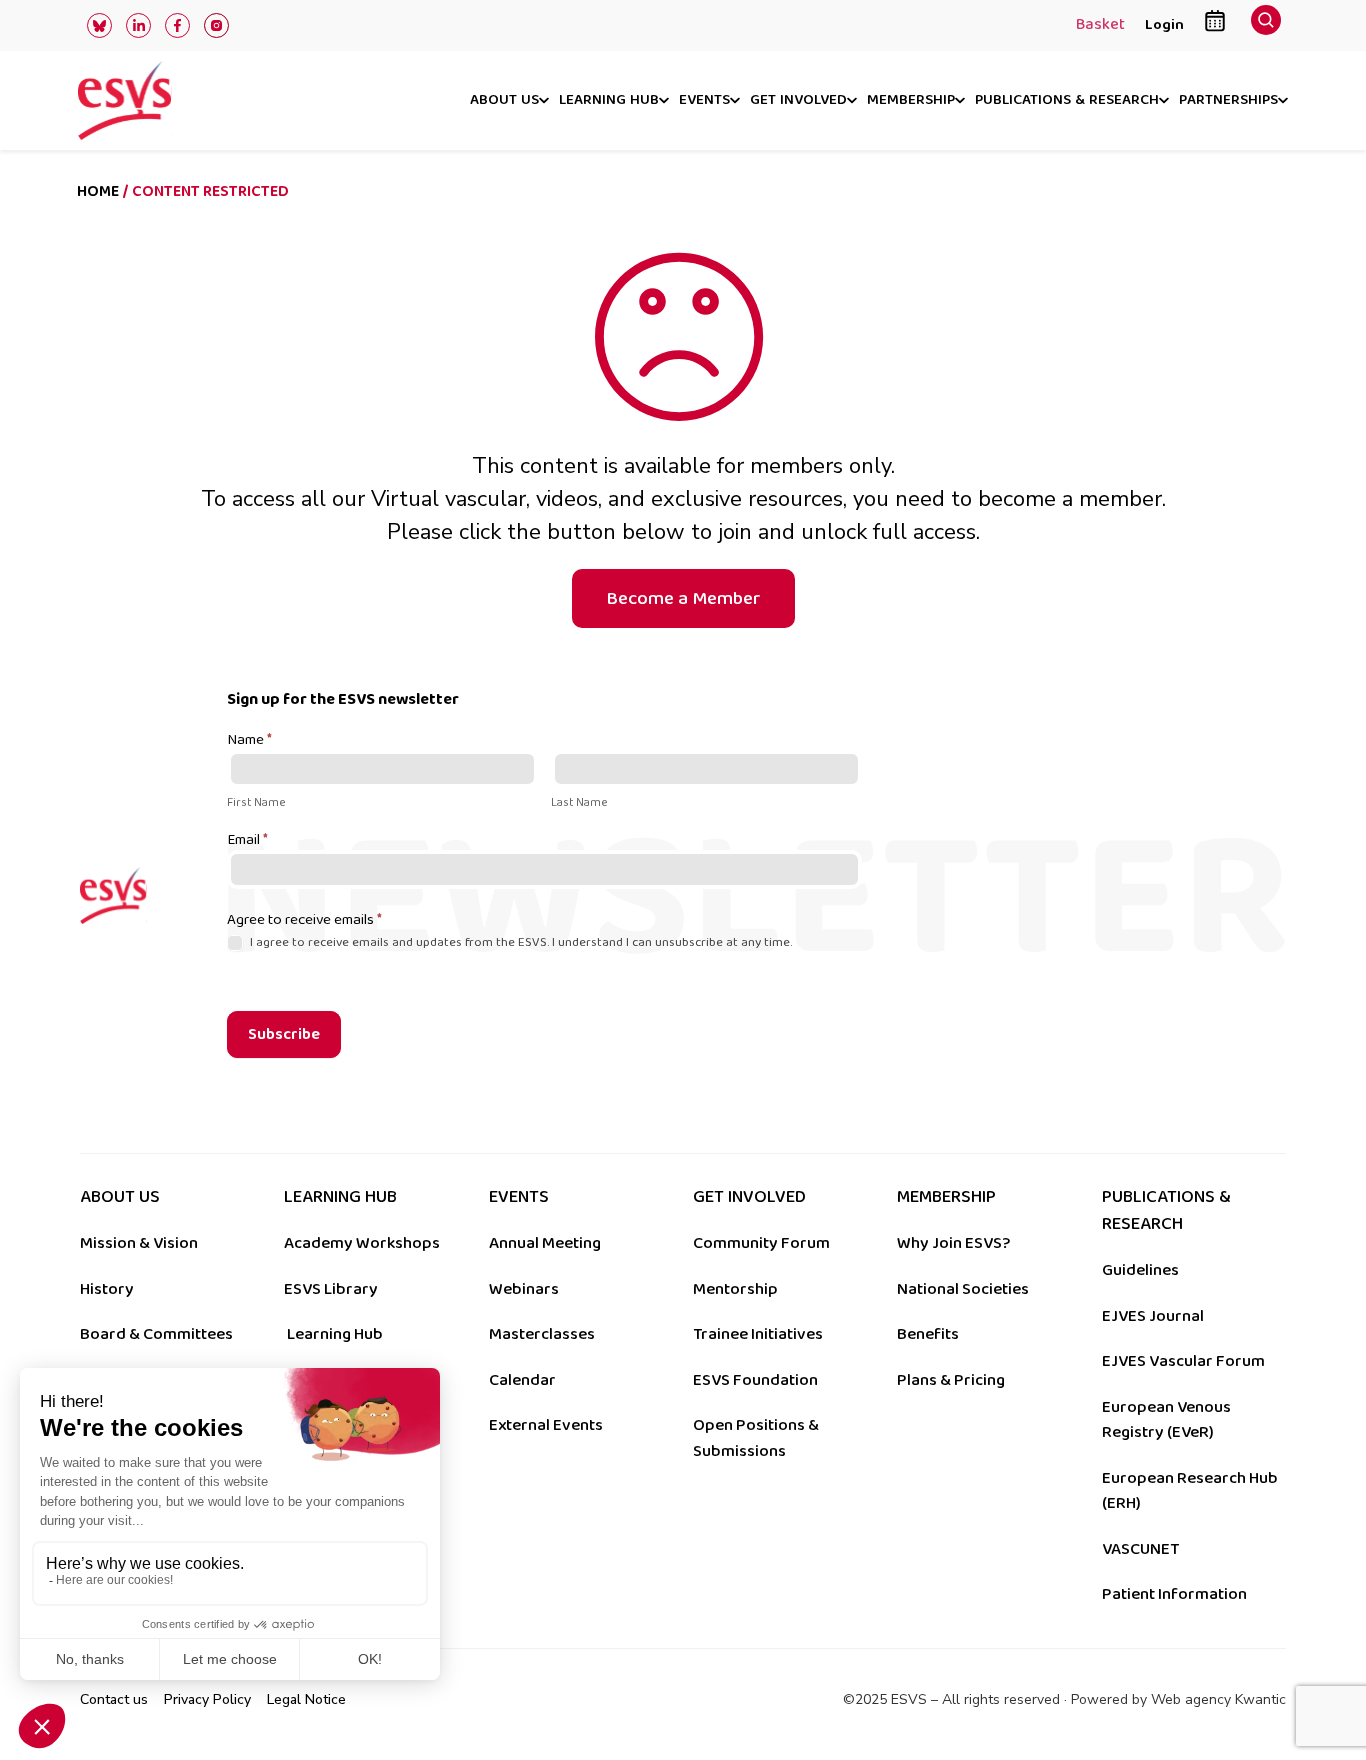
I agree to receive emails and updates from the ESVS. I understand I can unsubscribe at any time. (519, 942)
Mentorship (735, 1289)
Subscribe (284, 1034)
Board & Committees (156, 1334)
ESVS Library (331, 1289)
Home (98, 191)
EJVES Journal (1153, 1316)
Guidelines (1140, 1270)
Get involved (798, 101)
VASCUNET (1140, 1549)
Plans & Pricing (951, 1380)
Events (704, 101)
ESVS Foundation (755, 1380)
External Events (546, 1425)
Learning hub (609, 101)
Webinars (524, 1289)
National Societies (963, 1289)
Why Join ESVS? (953, 1243)
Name (249, 741)
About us (504, 101)
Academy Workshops (362, 1243)
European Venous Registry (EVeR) (1166, 1420)
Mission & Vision (139, 1243)
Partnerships (1228, 101)
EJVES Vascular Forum (1183, 1361)
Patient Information (1174, 1594)
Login (1164, 24)
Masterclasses (542, 1334)
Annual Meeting (545, 1243)
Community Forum (761, 1243)
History (107, 1289)
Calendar (522, 1380)
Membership (911, 101)
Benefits (928, 1334)
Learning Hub (335, 1334)
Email (247, 841)
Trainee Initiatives (758, 1334)
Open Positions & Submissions (756, 1438)
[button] (1266, 25)
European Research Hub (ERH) (1190, 1491)
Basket (1100, 26)
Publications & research (1067, 101)
